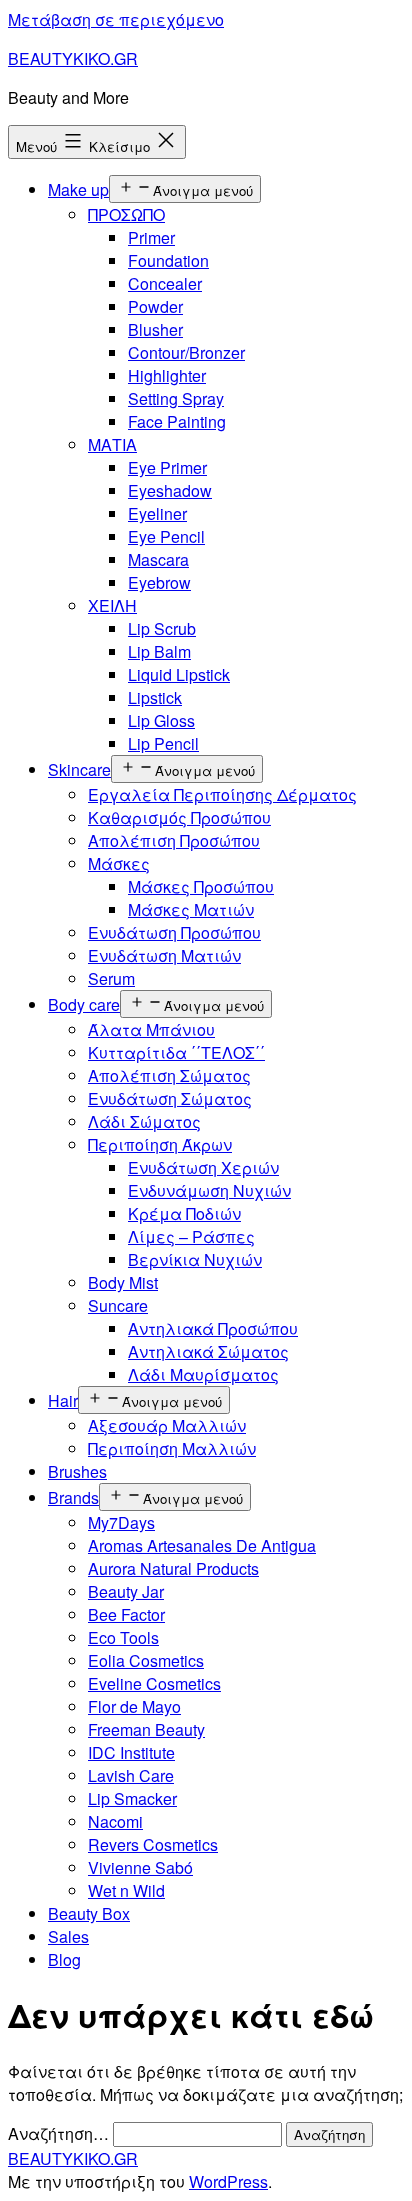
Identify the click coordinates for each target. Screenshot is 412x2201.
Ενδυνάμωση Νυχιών (209, 1190)
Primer (151, 237)
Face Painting (177, 421)
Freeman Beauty (146, 1729)
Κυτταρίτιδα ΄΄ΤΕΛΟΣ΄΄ (176, 1052)
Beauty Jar (126, 1591)
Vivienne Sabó (140, 1867)
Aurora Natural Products (173, 1568)
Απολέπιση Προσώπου (174, 840)
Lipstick (155, 697)
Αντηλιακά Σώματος (208, 1351)
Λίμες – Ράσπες (191, 1236)
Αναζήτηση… (58, 2133)
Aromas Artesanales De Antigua (202, 1545)
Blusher (155, 329)
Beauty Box (89, 1913)
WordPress (228, 2181)
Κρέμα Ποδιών (184, 1213)
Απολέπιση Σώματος (169, 1075)
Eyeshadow (170, 490)
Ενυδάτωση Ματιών (164, 955)
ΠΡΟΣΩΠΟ (126, 214)
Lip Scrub (162, 628)
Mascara (158, 559)
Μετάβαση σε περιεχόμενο (116, 19)
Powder (155, 306)
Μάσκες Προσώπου (201, 886)
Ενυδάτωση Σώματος (170, 1098)
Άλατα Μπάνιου (151, 1029)
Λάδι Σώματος (144, 1121)
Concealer (165, 283)
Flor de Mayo (134, 1706)
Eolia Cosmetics (146, 1660)
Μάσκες (119, 863)
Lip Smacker (132, 1798)
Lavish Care (131, 1775)
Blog (64, 1959)
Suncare (118, 1305)
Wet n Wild (126, 1890)
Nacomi (115, 1821)
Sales (68, 1936)
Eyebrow (159, 582)
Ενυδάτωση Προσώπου (174, 932)
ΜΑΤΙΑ (112, 444)
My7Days (121, 1522)
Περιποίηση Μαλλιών (172, 1448)
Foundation (168, 260)
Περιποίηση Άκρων (160, 1144)
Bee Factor (126, 1614)
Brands (73, 1497)
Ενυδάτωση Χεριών (203, 1167)
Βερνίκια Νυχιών (195, 1259)
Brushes (77, 1471)
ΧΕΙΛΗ (112, 605)
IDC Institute (131, 1752)
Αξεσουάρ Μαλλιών (167, 1425)
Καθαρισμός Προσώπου (179, 817)
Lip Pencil (163, 743)
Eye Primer (167, 467)
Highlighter (167, 375)
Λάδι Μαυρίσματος (203, 1374)
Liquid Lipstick (179, 674)
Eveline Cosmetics (154, 1683)
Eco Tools (123, 1637)
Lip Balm (159, 651)
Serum (111, 978)
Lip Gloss (161, 720)
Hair (63, 1400)
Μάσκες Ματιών (191, 909)
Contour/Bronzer (186, 352)
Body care (84, 1004)
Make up (78, 189)
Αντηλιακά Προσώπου (213, 1328)
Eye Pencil (166, 536)
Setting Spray (176, 398)
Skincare (79, 769)
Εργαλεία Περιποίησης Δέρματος (222, 794)
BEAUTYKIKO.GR (73, 58)
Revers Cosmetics (153, 1844)
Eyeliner (157, 513)
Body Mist (123, 1282)
